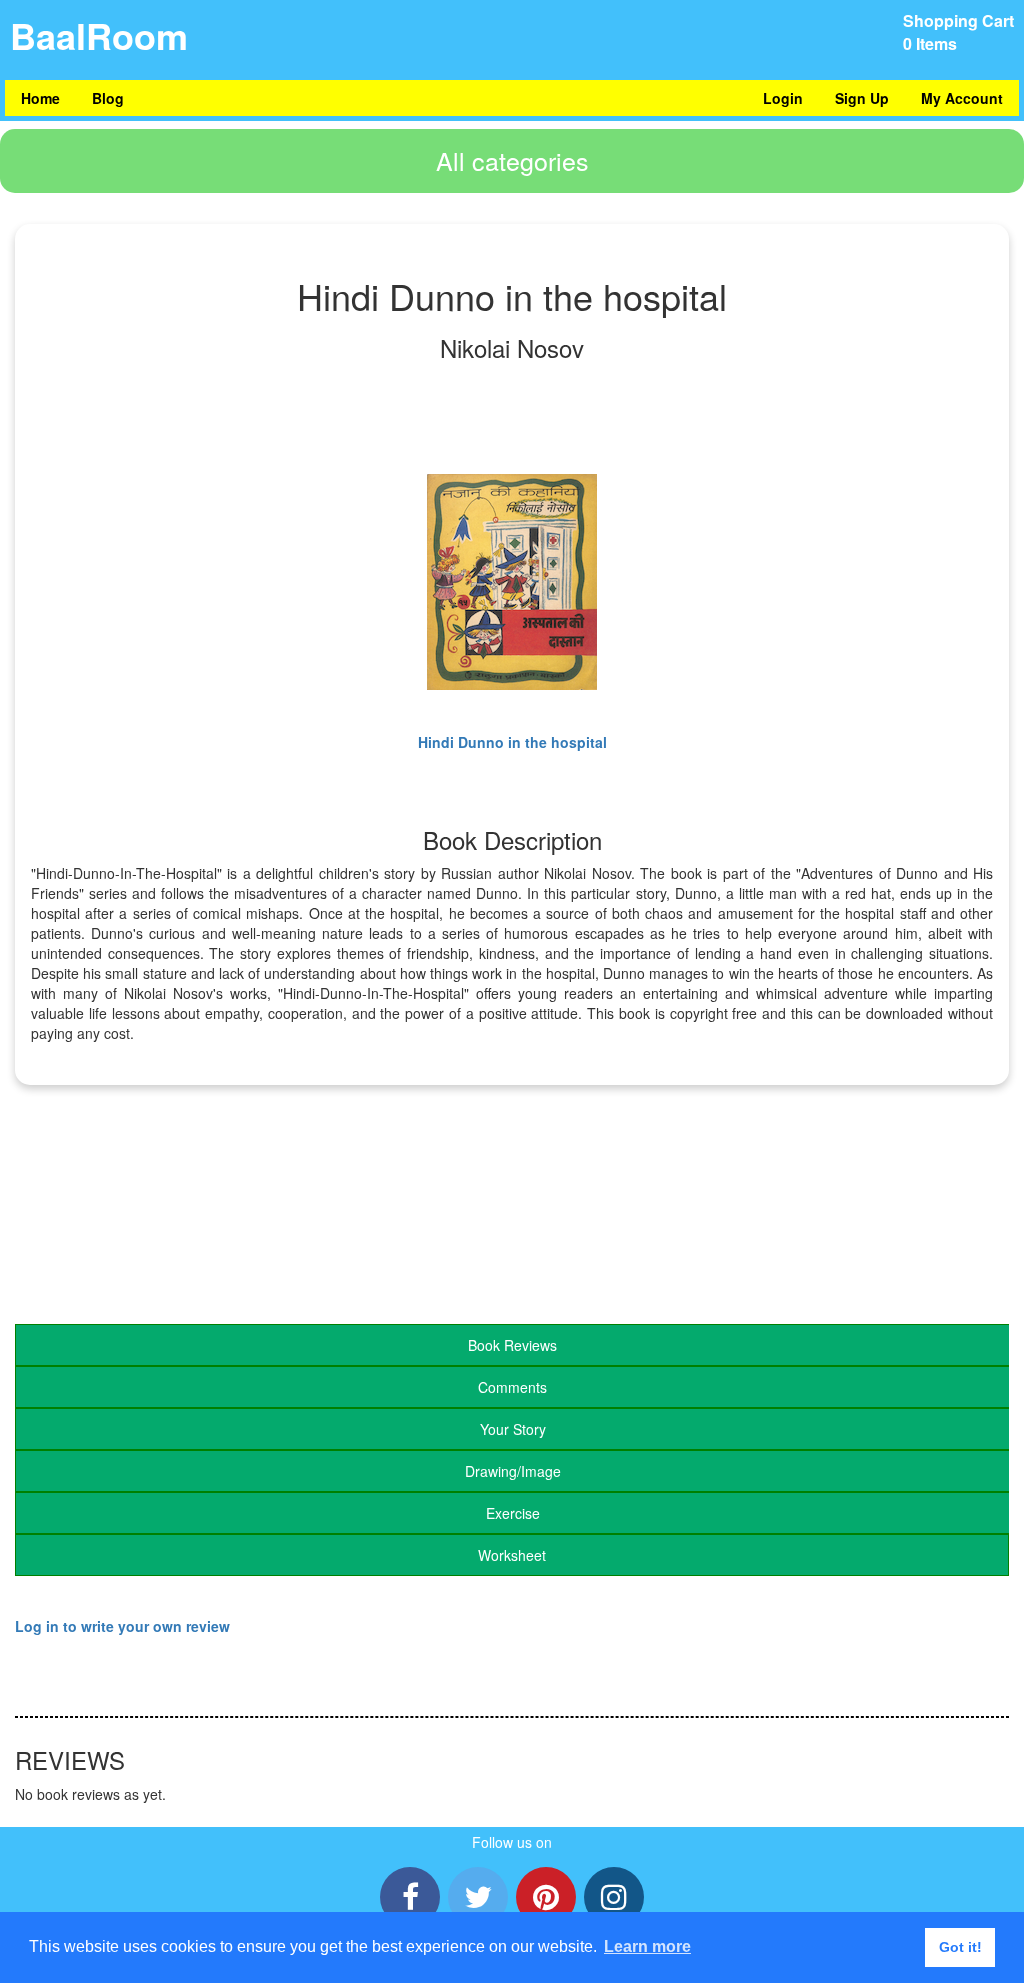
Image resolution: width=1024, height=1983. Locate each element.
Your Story (513, 1429)
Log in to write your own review (122, 1626)
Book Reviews (512, 1345)
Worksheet (512, 1555)
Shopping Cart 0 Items (958, 32)
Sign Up (862, 98)
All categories (512, 160)
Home (40, 98)
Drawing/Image (513, 1471)
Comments (512, 1387)
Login (783, 98)
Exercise (513, 1513)
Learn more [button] (647, 1946)
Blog (108, 98)
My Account (962, 98)
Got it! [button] (960, 1947)
